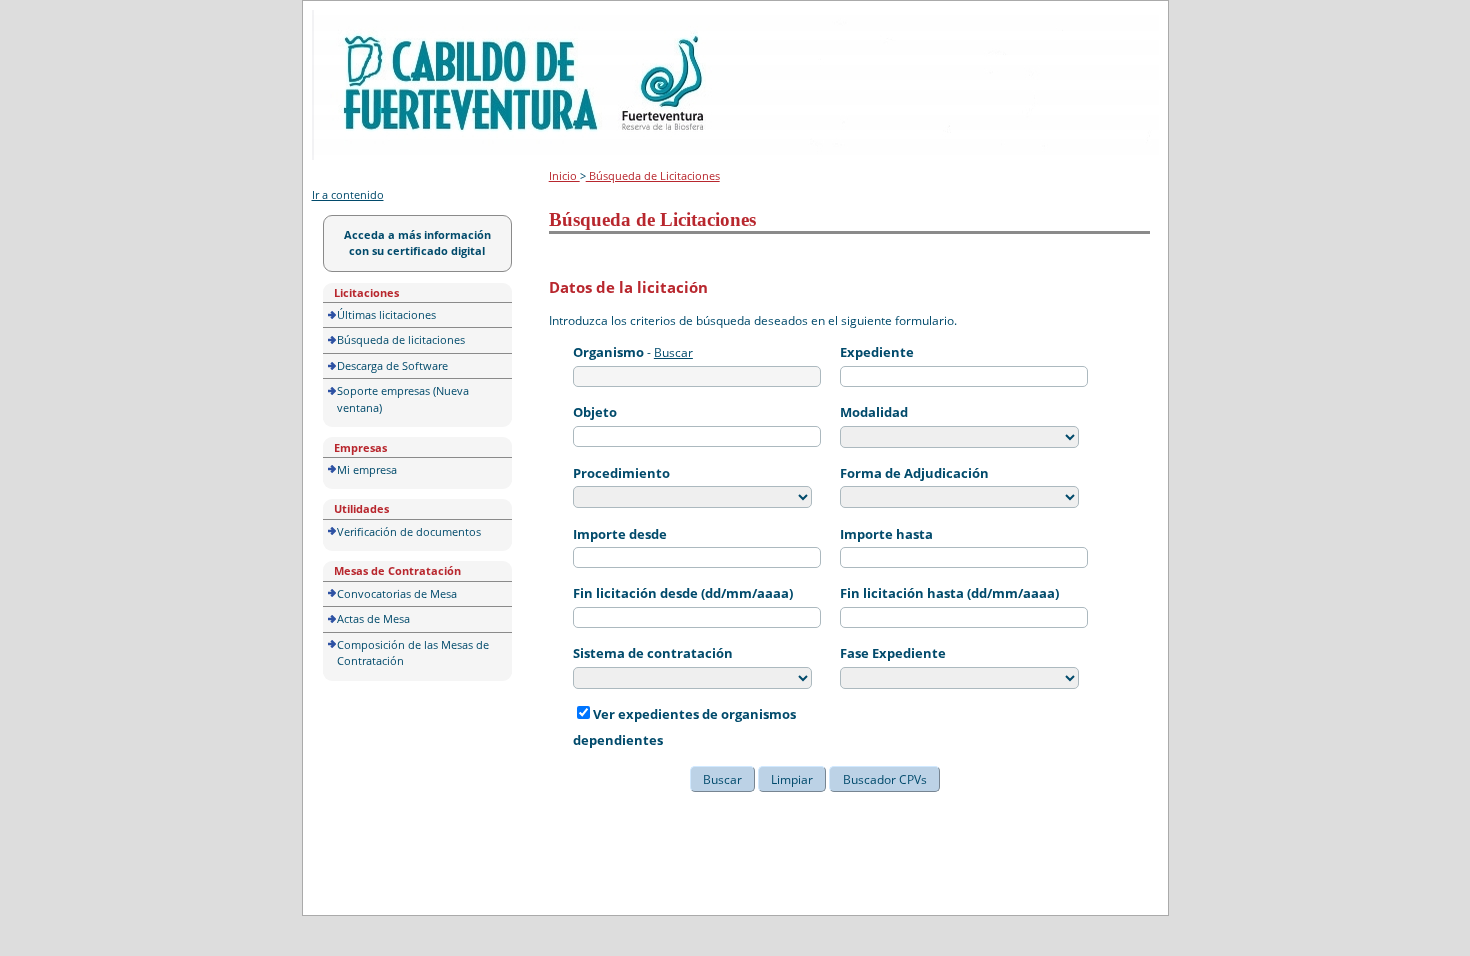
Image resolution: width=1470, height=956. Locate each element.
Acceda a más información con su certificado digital (417, 243)
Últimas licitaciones (386, 314)
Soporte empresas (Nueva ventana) (403, 399)
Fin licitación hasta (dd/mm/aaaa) (949, 593)
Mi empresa (367, 469)
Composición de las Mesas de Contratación (413, 653)
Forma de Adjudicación (914, 473)
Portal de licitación (373, 21)
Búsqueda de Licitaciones (653, 175)
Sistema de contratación (653, 653)
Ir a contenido (348, 194)
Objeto (595, 412)
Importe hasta (886, 534)
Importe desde (620, 534)
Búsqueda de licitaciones (401, 339)
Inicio (564, 175)
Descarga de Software (392, 365)
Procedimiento (621, 473)
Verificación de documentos (409, 531)
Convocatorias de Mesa (397, 593)
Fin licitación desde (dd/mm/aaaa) (683, 593)
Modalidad (874, 412)
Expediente (877, 352)
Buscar (673, 352)
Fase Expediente (893, 653)
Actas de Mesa (373, 618)
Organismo (608, 352)
